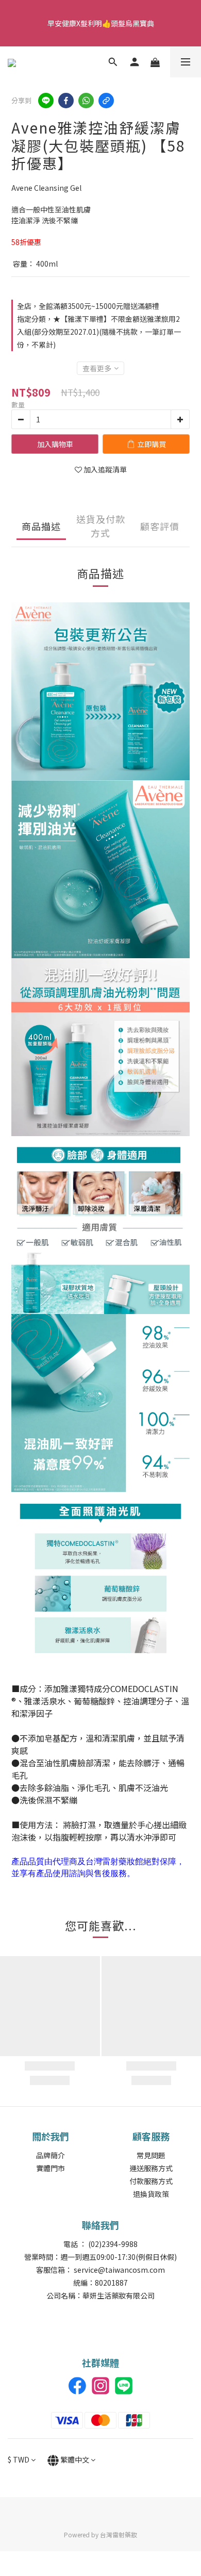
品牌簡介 (51, 2155)
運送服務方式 (151, 2168)
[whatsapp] (86, 101)
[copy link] (106, 101)
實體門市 (51, 2168)
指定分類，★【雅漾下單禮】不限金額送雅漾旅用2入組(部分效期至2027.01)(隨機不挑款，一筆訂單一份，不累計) (99, 332)
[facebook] (66, 101)
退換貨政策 (151, 2194)
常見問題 (151, 2155)
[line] (46, 101)
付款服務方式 (151, 2181)
